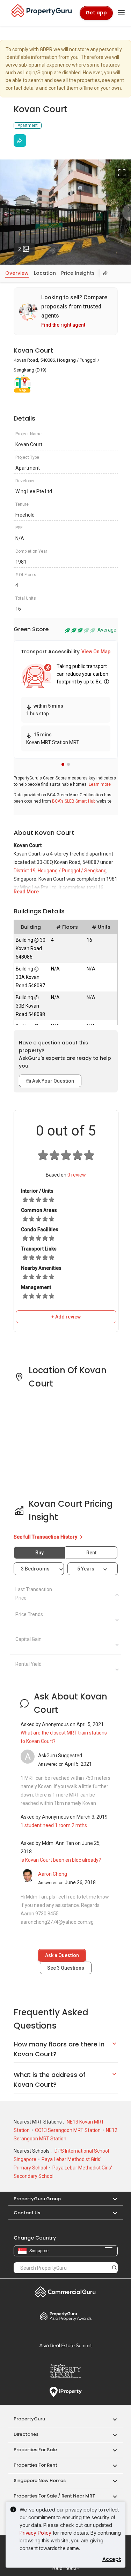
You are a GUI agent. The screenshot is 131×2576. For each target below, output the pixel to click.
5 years (86, 1569)
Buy (39, 1553)
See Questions (66, 1968)
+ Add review (66, 1317)
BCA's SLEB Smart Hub (74, 801)
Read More (26, 892)
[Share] (20, 141)
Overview (17, 273)
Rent (91, 1553)
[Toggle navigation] (121, 13)
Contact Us (27, 2213)
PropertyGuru (29, 2419)
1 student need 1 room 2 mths (54, 1825)
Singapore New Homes (40, 2480)
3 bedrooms (36, 1569)
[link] (66, 311)
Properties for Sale (35, 2450)
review (77, 1175)
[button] (63, 764)
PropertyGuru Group (37, 2199)
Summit (66, 2345)
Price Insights (78, 273)
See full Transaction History (46, 1537)
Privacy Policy (35, 2533)
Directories (26, 2434)
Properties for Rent (35, 2465)
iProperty (66, 2392)
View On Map (96, 652)
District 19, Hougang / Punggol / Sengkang (60, 871)
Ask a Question (62, 1955)
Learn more (100, 784)
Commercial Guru (66, 2292)
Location (45, 273)
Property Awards (66, 2316)
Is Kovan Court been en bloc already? (61, 1860)
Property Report (66, 2371)
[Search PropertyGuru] (115, 2268)
